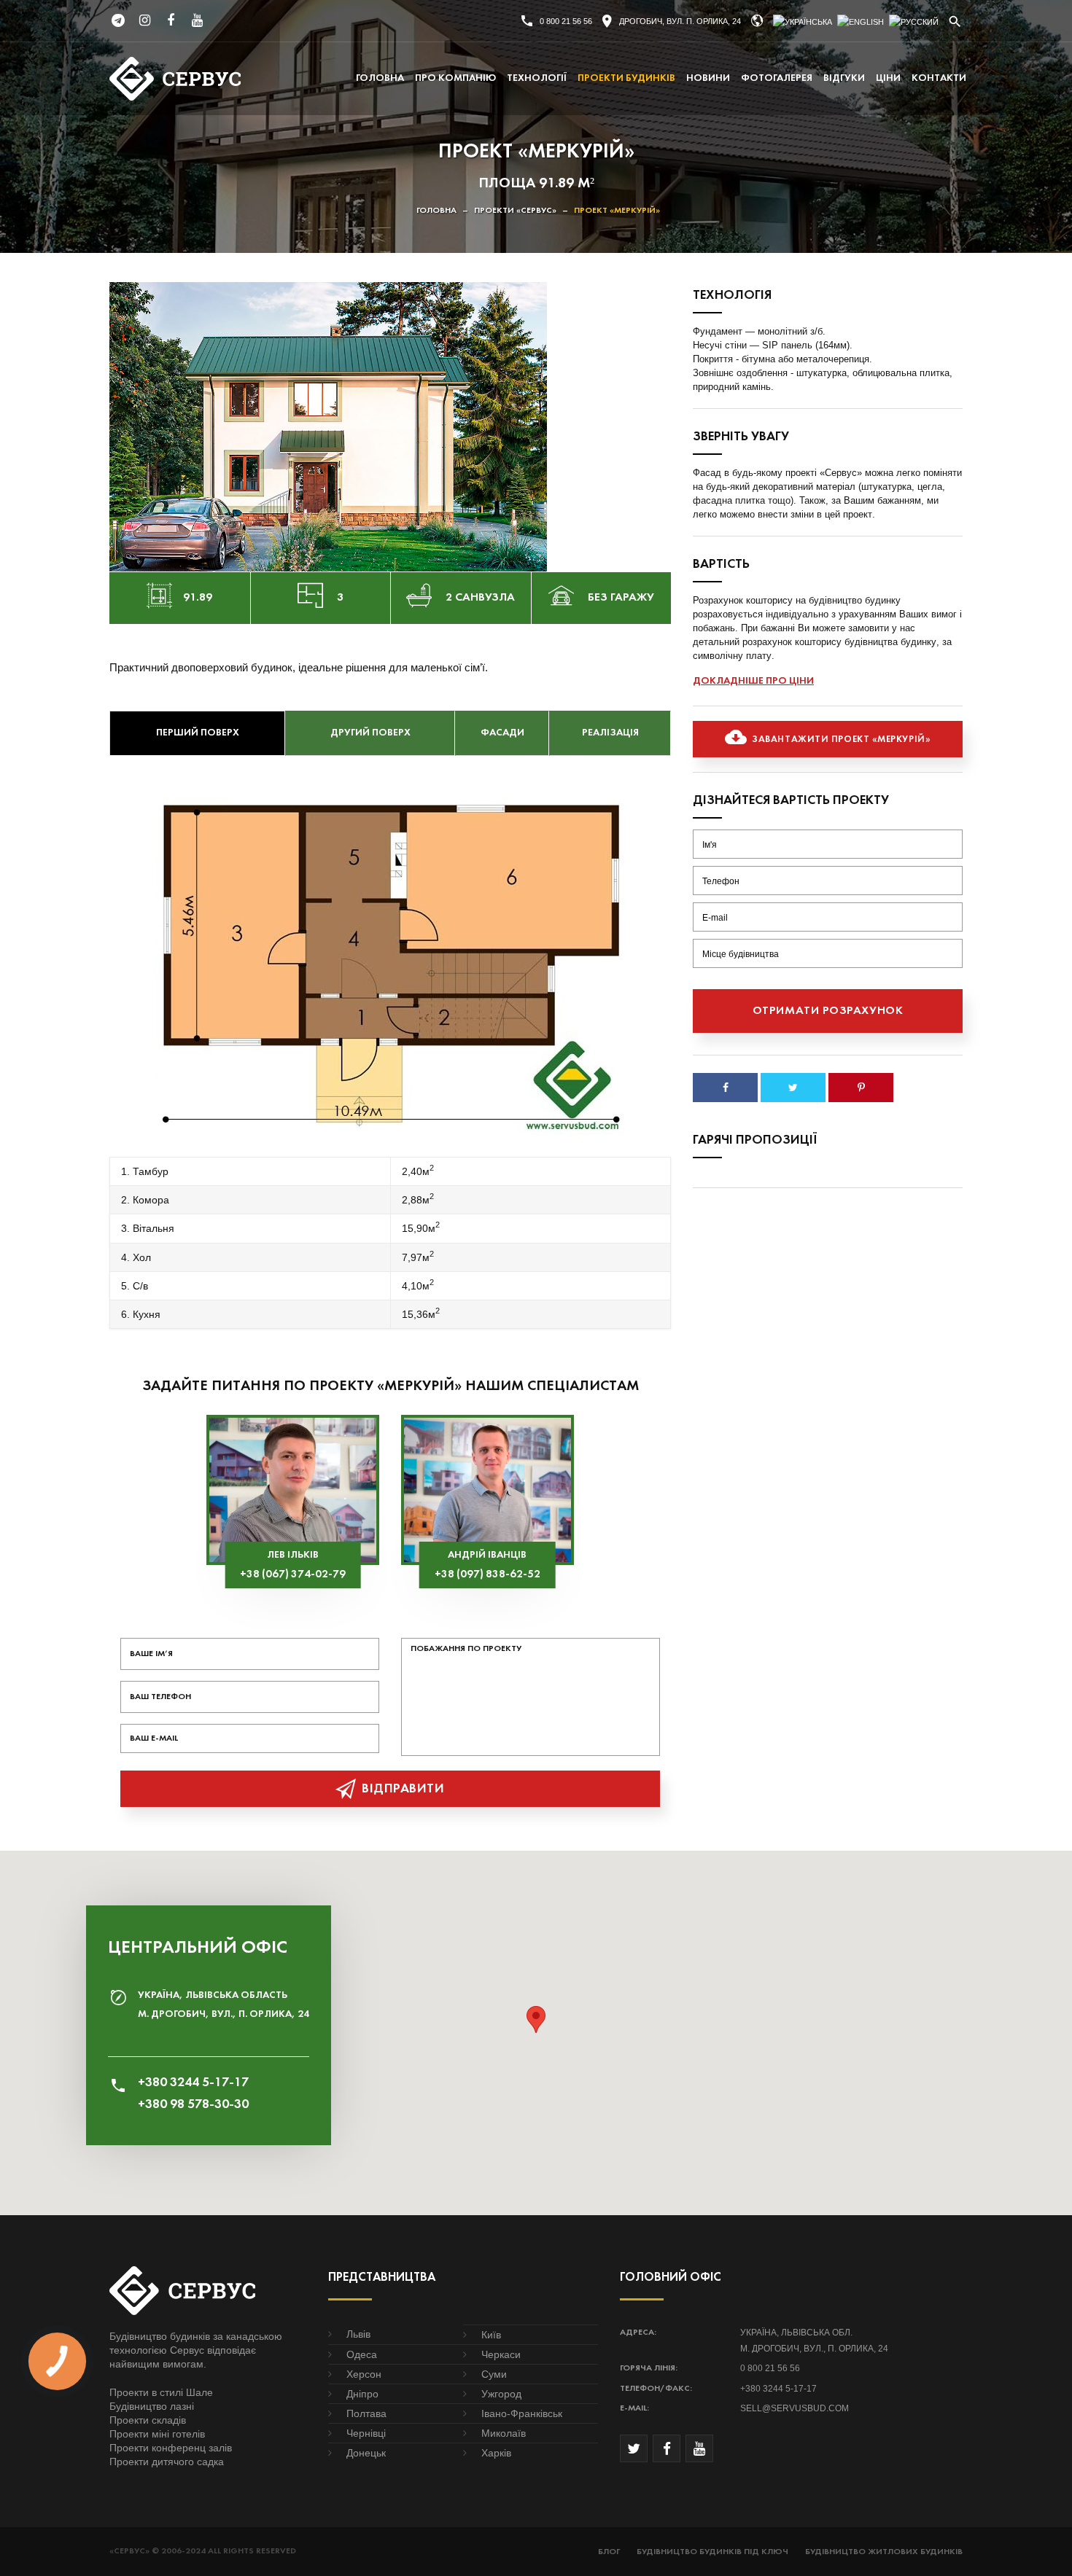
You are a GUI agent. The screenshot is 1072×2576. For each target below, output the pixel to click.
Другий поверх (370, 733)
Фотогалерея (777, 78)
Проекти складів (148, 2420)
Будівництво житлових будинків (884, 2552)
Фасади (502, 733)
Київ (491, 2335)
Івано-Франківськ (522, 2413)
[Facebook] (171, 20)
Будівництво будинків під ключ (712, 2552)
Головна (380, 78)
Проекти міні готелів (157, 2434)
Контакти (939, 78)
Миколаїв (504, 2433)
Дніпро (362, 2394)
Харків (496, 2453)
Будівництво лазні (152, 2406)
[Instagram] (144, 20)
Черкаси (501, 2354)
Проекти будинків (626, 78)
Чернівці (366, 2433)
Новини (708, 78)
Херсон (364, 2374)
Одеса (362, 2354)
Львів (358, 2334)
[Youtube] (197, 20)
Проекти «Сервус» (515, 211)
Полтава (366, 2413)
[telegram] (118, 20)
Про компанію (455, 78)
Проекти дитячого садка (167, 2462)
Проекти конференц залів (171, 2448)
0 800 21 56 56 (566, 21)
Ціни (888, 78)
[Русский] (914, 22)
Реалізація (610, 733)
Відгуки (844, 78)
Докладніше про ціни (753, 681)
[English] (861, 22)
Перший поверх (198, 733)
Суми (494, 2374)
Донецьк (366, 2453)
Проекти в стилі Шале (161, 2392)
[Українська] (803, 22)
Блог (609, 2552)
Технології (537, 78)
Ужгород (501, 2394)
